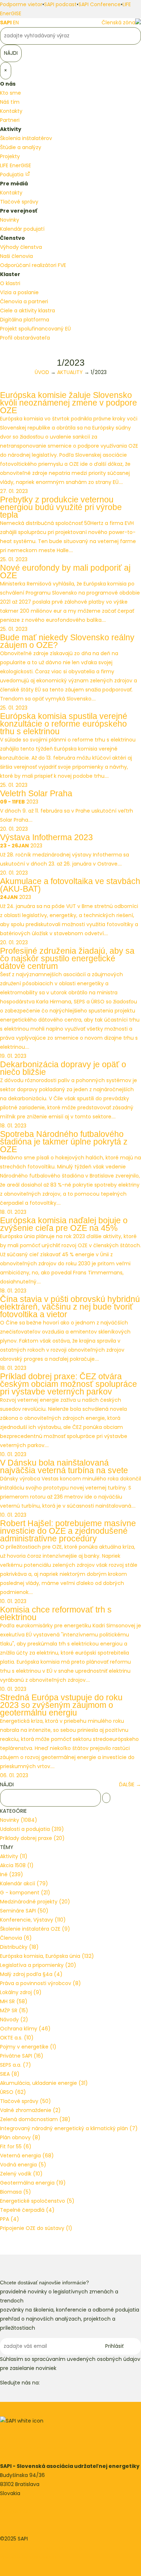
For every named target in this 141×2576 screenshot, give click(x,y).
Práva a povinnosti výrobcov (40, 1983)
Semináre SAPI (24, 1911)
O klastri (10, 283)
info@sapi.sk (16, 2511)
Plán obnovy (20, 2137)
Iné (12, 1874)
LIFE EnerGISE (16, 165)
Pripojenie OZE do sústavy (36, 2228)
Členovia (16, 1938)
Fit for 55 (16, 2146)
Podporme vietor (21, 4)
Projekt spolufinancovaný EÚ (35, 329)
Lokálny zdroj (21, 1992)
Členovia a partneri (24, 301)
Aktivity (14, 1856)
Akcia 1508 (17, 1865)
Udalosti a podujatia (32, 1829)
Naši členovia (16, 256)
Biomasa (16, 2192)
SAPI (6, 22)
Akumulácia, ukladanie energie (44, 2083)
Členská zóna (118, 22)
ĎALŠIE (130, 1784)
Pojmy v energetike (28, 2047)
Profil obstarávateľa (25, 338)
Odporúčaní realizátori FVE (33, 265)
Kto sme (10, 93)
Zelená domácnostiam (35, 2119)
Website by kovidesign (28, 2557)
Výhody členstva (21, 247)
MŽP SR (14, 2010)
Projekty (10, 156)
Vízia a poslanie (19, 292)
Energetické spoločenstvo (37, 2201)
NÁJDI (7, 1784)
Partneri (10, 120)
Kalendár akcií (24, 1883)
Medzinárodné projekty (35, 1902)
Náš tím (10, 102)
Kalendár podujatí (22, 229)
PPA (10, 2219)
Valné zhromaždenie (30, 2110)
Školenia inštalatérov (26, 138)
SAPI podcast (60, 4)
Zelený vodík (21, 2174)
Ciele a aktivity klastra (27, 311)
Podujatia (12, 174)
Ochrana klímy (25, 2029)
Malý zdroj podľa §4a (31, 1974)
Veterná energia (27, 2156)
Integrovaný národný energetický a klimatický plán (69, 2128)
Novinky (10, 220)
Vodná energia (23, 2165)
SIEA (10, 2074)
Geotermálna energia (33, 2183)
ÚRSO (13, 2092)
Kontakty (11, 111)
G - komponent (25, 1893)
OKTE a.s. (17, 2038)
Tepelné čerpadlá (27, 2210)
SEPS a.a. (16, 2065)
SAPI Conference (100, 4)
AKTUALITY (70, 372)
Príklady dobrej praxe (32, 1838)
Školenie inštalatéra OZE (35, 1929)
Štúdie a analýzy (21, 147)
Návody (14, 2020)
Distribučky (19, 1947)
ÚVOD (42, 372)
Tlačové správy (19, 202)
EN (16, 22)
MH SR (14, 2001)
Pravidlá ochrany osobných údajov (43, 2548)
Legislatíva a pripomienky (38, 1965)
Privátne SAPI (22, 2056)
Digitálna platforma (25, 320)
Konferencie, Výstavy (33, 1920)
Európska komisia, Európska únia (47, 1956)
